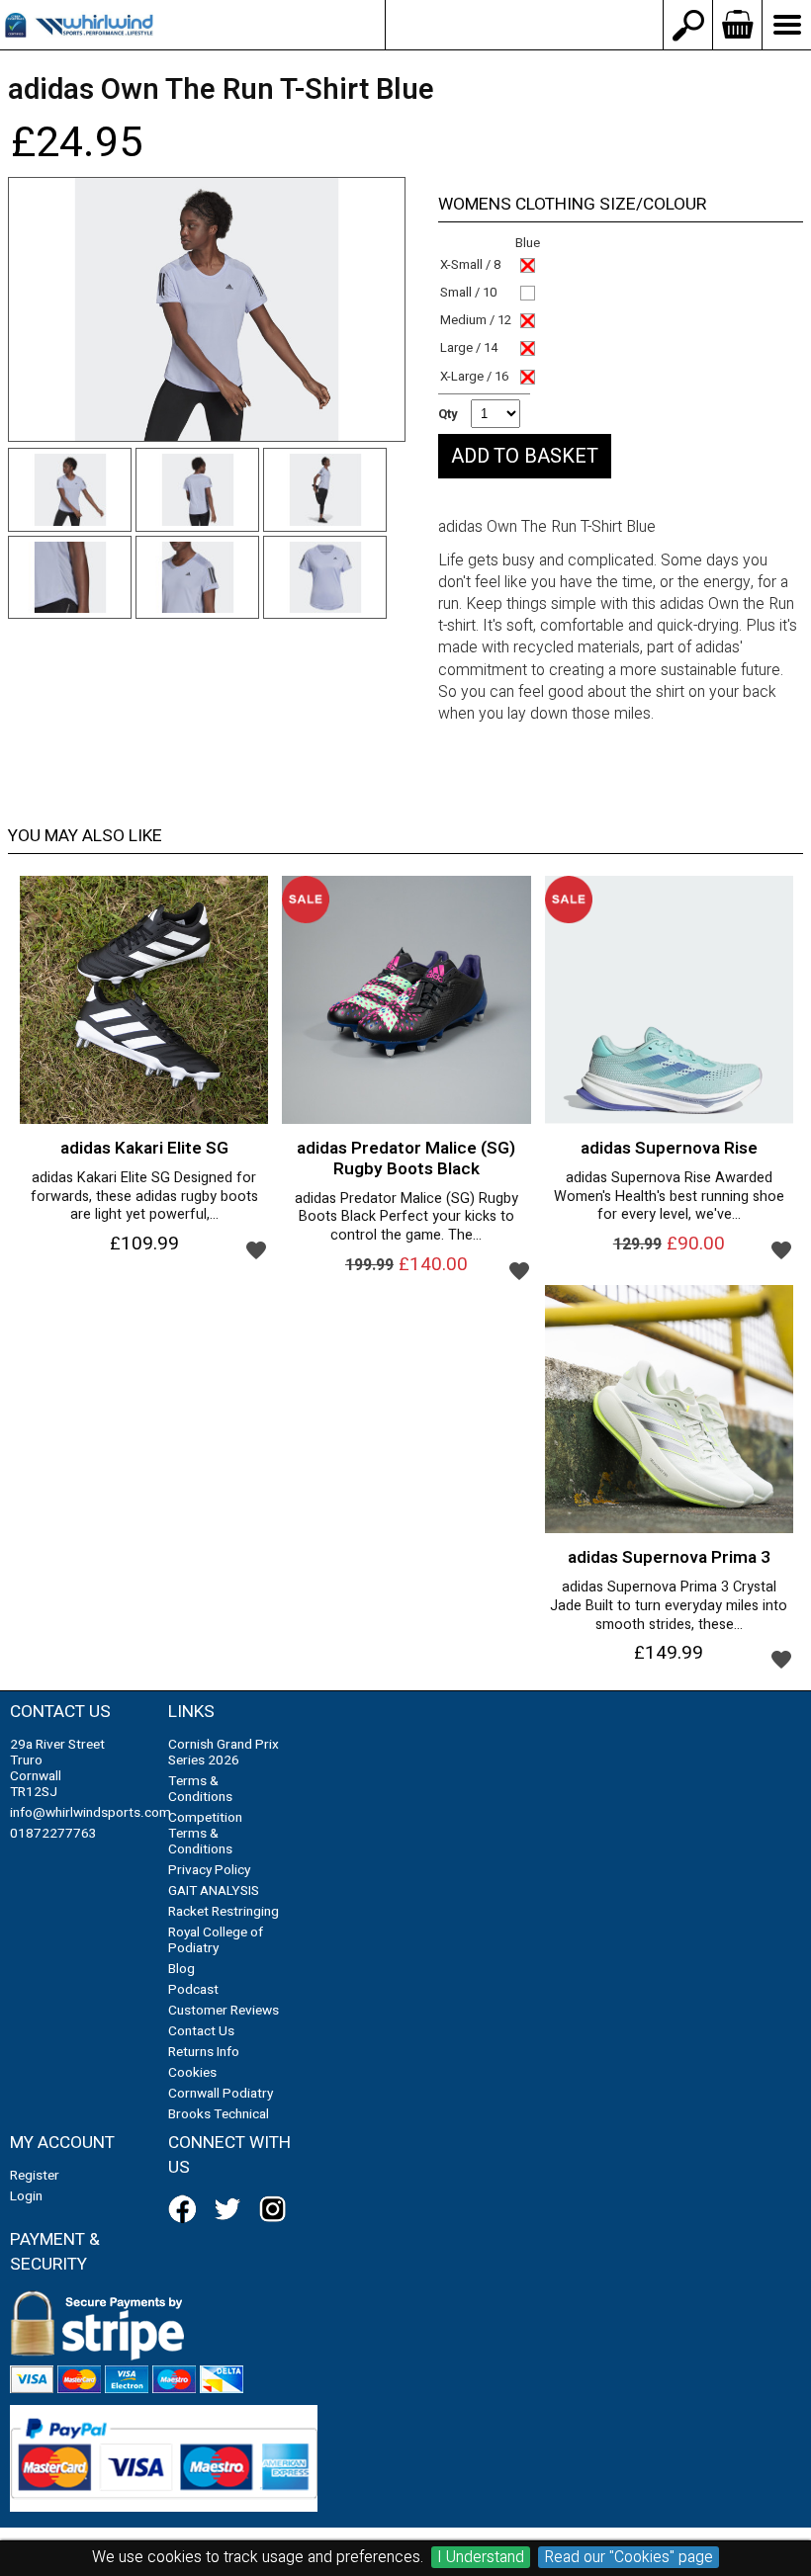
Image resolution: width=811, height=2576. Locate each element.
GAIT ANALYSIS (214, 1891)
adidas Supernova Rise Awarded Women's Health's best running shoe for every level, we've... (669, 1197)
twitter (231, 2209)
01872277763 (53, 1834)
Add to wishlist (256, 1249)
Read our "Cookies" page (629, 2557)
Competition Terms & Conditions (205, 1834)
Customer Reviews (224, 2011)
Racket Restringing (224, 1912)
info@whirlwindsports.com (524, 25)
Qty (448, 414)
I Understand (481, 2557)
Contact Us (201, 2031)
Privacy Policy (209, 1870)
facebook (186, 2209)
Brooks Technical (219, 2114)
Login (26, 2196)
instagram (277, 2209)
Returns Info (204, 2052)
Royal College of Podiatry (216, 1940)
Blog (181, 1969)
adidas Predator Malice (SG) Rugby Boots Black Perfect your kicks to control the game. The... (406, 1218)
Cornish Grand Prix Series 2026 (224, 1753)
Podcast (193, 1990)
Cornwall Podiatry (221, 2094)
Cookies (192, 2073)
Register (35, 2176)
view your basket (737, 25)
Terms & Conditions (200, 1789)
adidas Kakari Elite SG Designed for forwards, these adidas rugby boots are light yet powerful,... (144, 1197)
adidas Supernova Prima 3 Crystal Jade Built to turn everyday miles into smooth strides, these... (669, 1606)
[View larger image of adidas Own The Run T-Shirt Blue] (207, 310)
